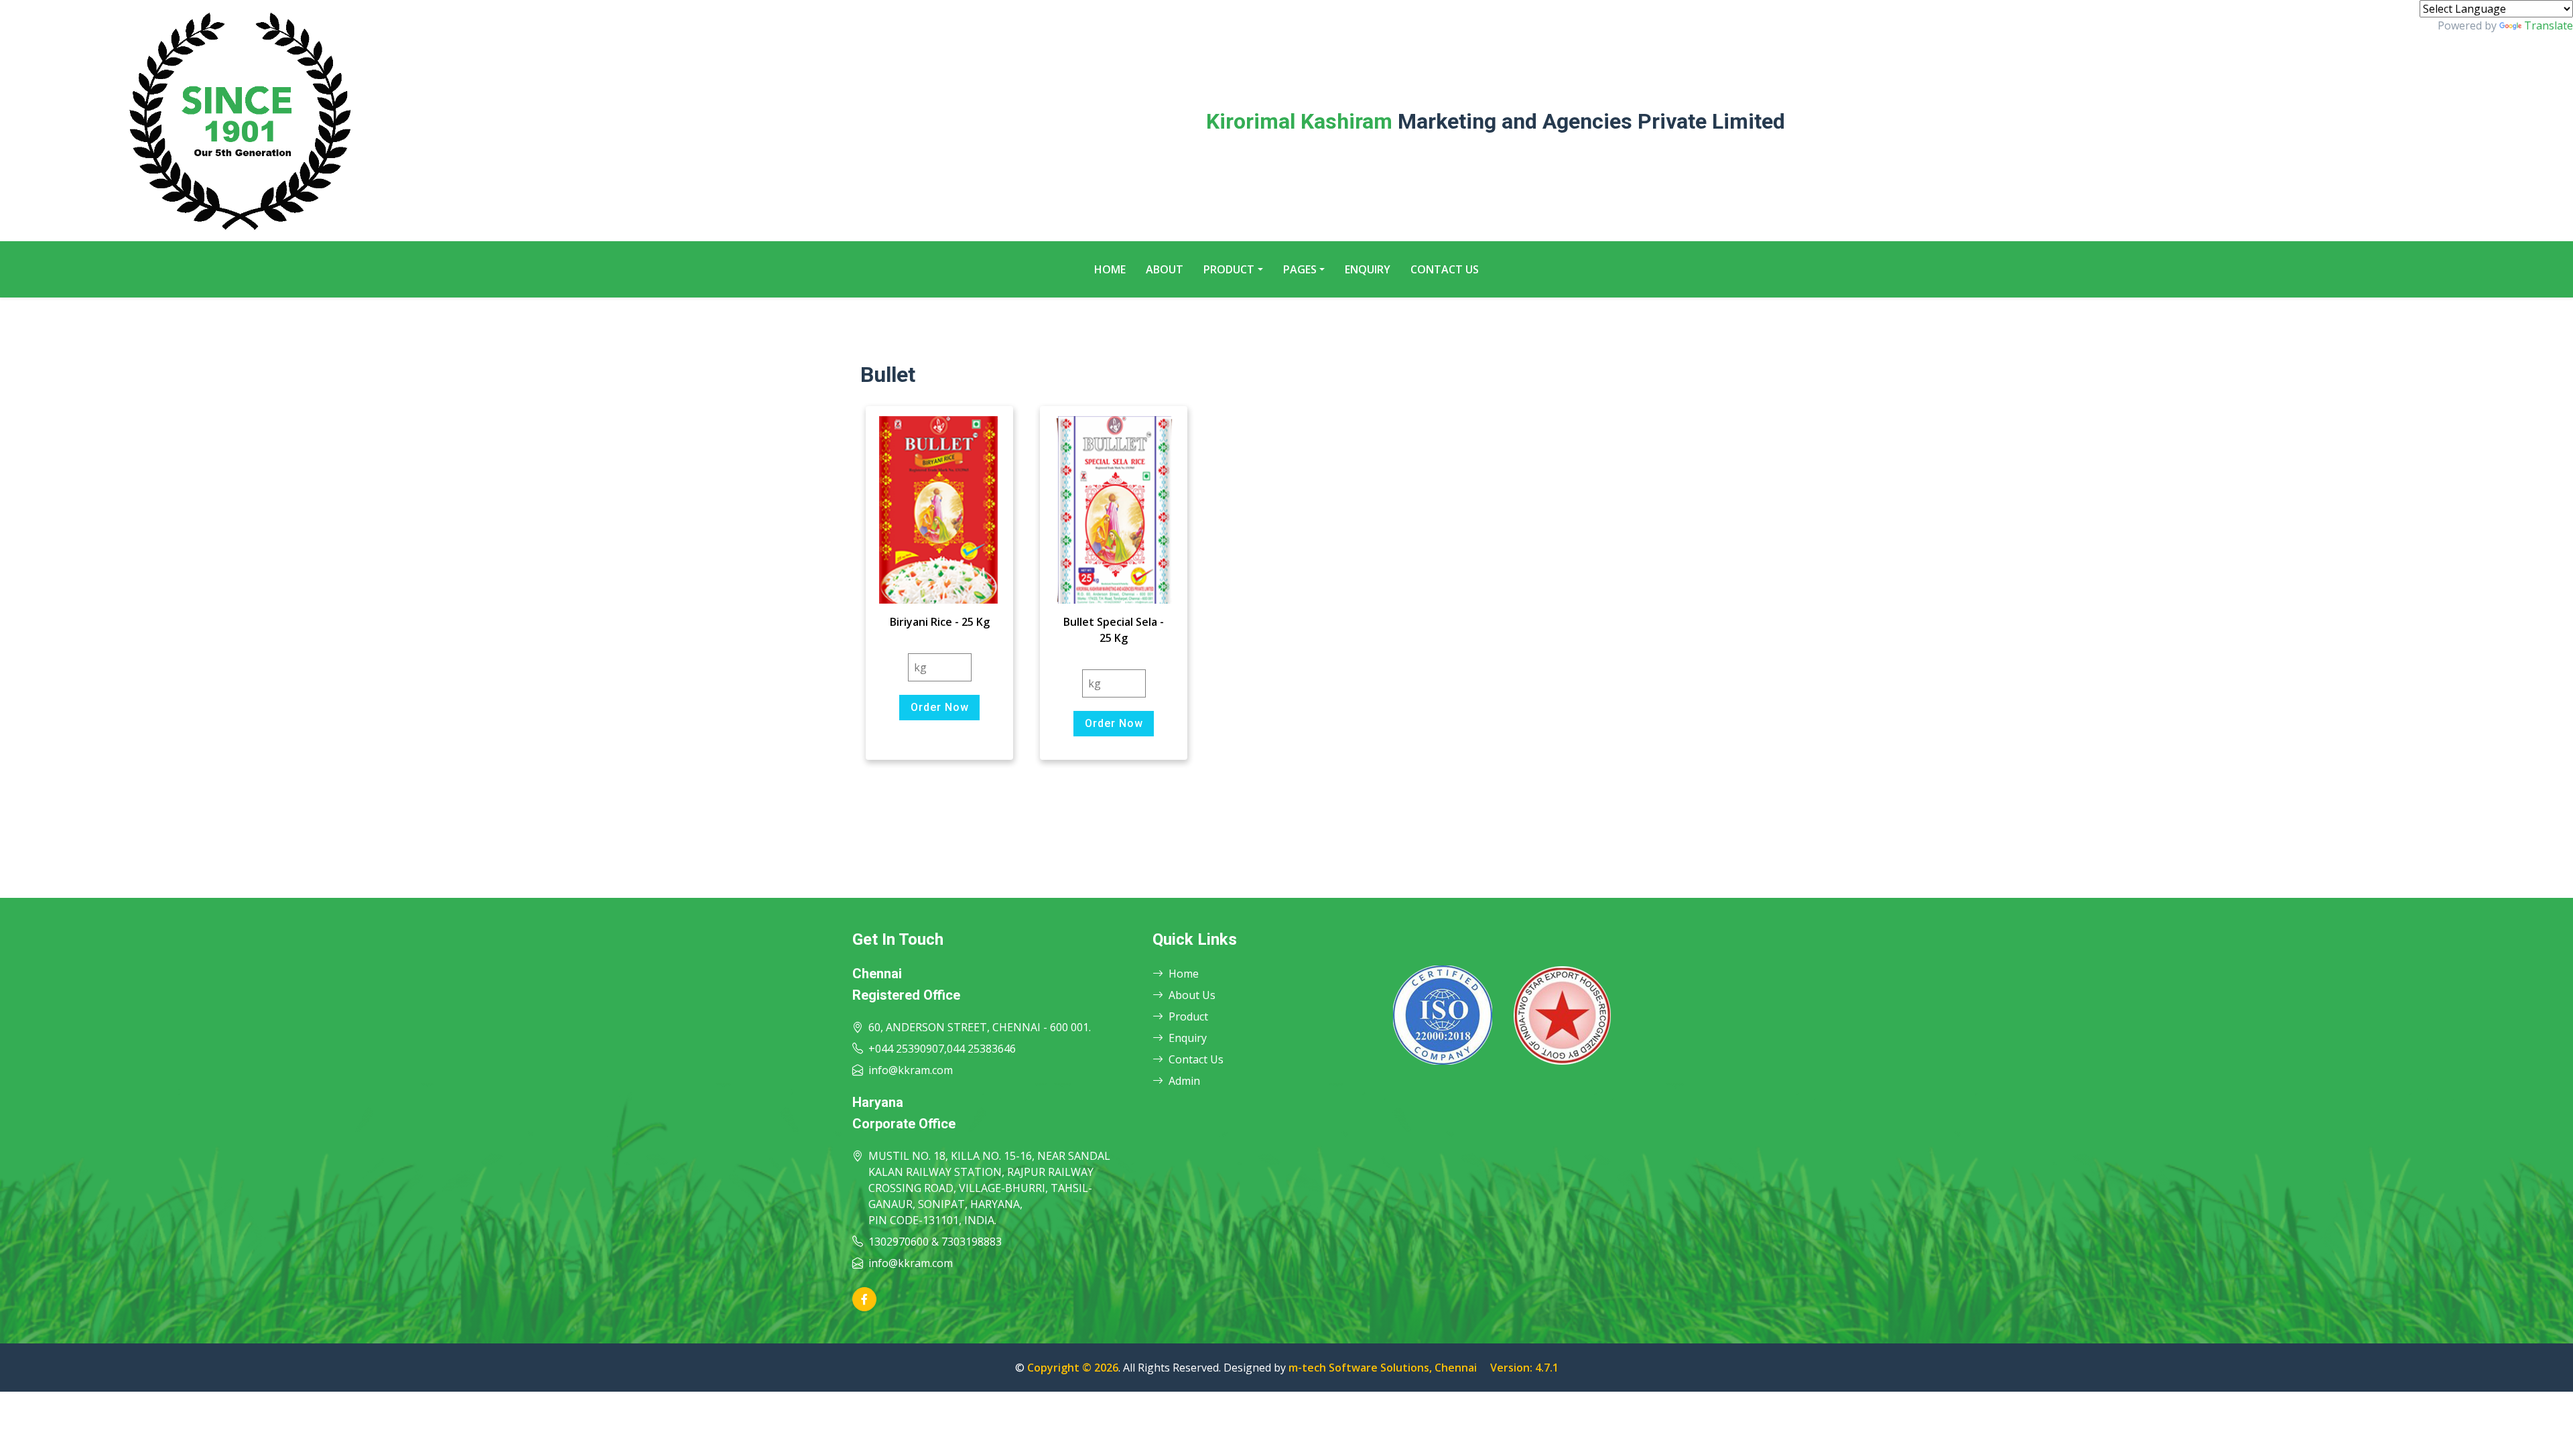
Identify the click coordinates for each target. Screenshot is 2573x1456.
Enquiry (1368, 269)
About (1165, 269)
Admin (1184, 1081)
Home (1110, 269)
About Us (1192, 995)
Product (1229, 269)
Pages (1300, 269)
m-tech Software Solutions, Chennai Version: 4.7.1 (1424, 1368)
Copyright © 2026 (1073, 1368)
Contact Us (1445, 269)
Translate (2549, 25)
